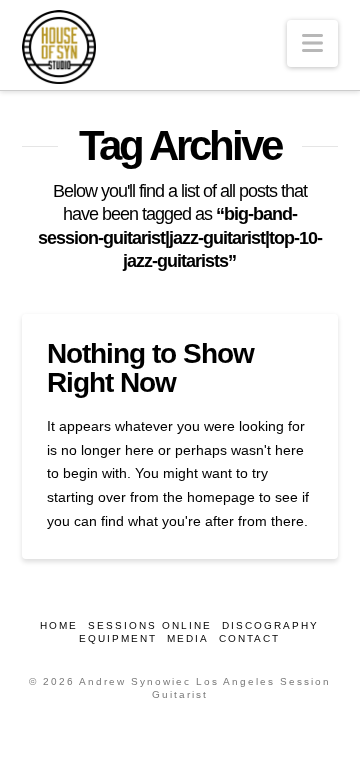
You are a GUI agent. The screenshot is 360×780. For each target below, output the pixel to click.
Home (59, 625)
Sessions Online (150, 625)
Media (188, 638)
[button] (312, 43)
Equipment (118, 638)
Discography (270, 625)
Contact (249, 638)
